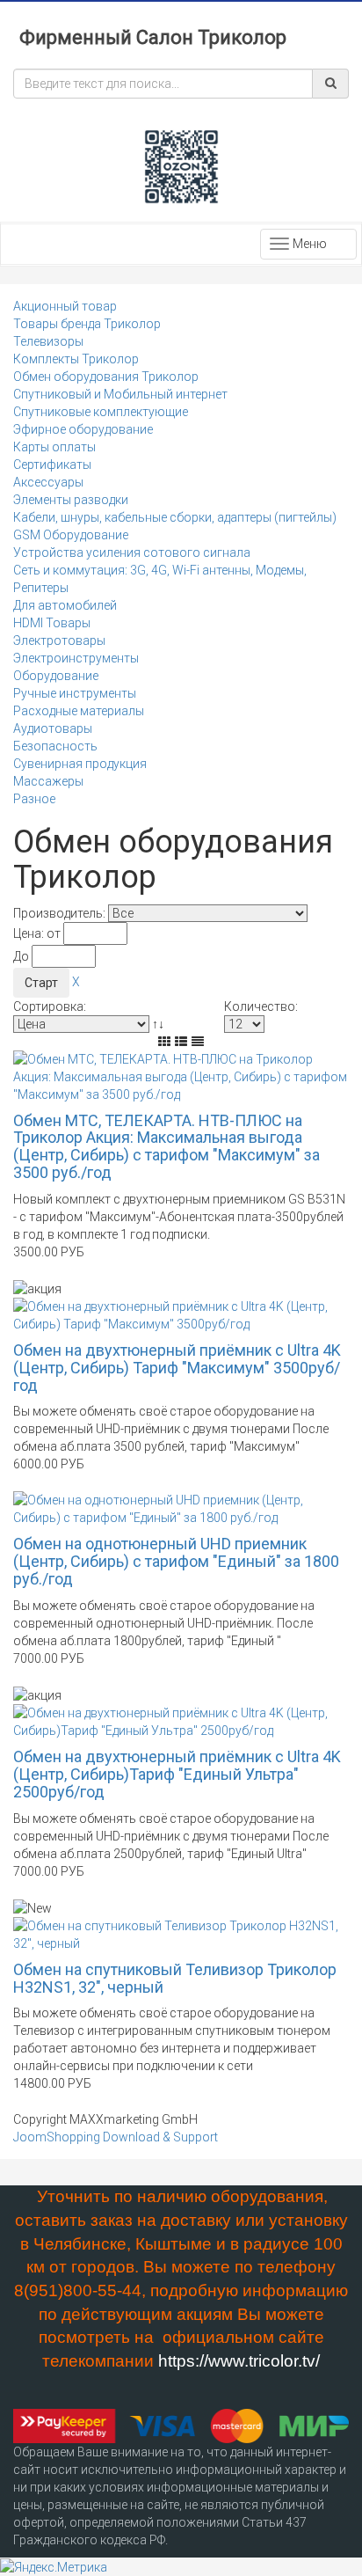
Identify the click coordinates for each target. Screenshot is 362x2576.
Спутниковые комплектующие (101, 412)
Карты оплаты (54, 447)
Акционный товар (65, 306)
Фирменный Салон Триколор (153, 37)
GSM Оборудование (71, 535)
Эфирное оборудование (83, 429)
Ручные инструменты (75, 693)
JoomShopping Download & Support (116, 2137)
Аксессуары (48, 482)
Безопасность (55, 746)
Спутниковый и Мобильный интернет (120, 394)
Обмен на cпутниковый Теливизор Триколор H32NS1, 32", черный (175, 1978)
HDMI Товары (52, 623)
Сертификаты (52, 465)
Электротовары (59, 640)
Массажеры (48, 781)
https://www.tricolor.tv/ (239, 2361)
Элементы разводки (71, 500)
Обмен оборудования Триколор (106, 377)
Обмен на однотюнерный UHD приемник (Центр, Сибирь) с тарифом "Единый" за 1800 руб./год (176, 1561)
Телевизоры (48, 341)
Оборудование (56, 676)
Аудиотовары (53, 728)
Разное (34, 799)
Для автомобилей (65, 605)
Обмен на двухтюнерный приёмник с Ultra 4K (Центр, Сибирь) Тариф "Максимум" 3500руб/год (177, 1368)
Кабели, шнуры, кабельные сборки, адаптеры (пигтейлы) (175, 517)
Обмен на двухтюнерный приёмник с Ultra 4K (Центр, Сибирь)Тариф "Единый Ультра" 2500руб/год (177, 1774)
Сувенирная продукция (80, 764)
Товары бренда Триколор (87, 324)
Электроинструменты (76, 658)
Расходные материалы (79, 711)
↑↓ (159, 1024)
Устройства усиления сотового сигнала (132, 553)
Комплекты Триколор (76, 359)
